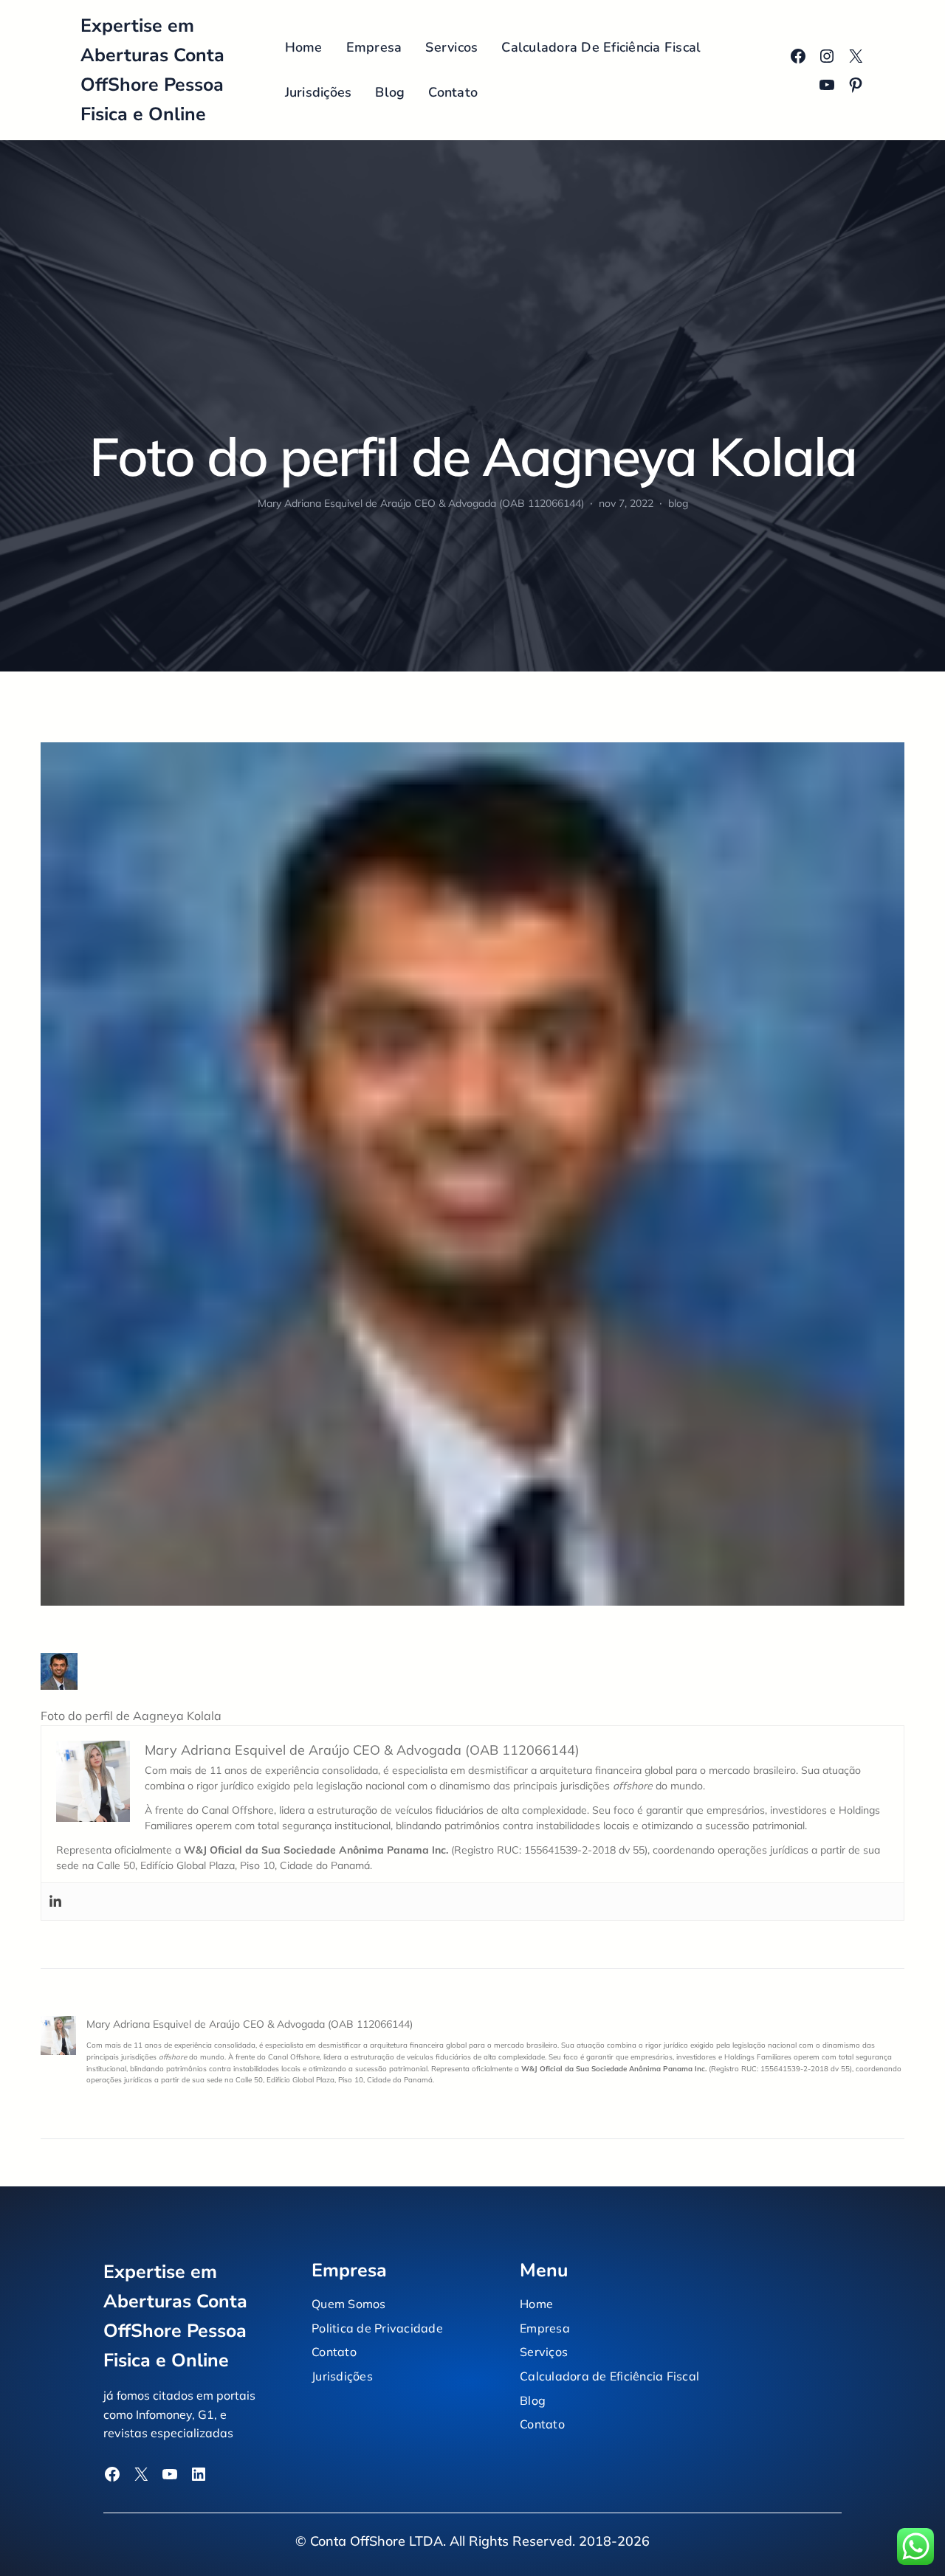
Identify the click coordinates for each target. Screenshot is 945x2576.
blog (678, 503)
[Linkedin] (55, 1902)
